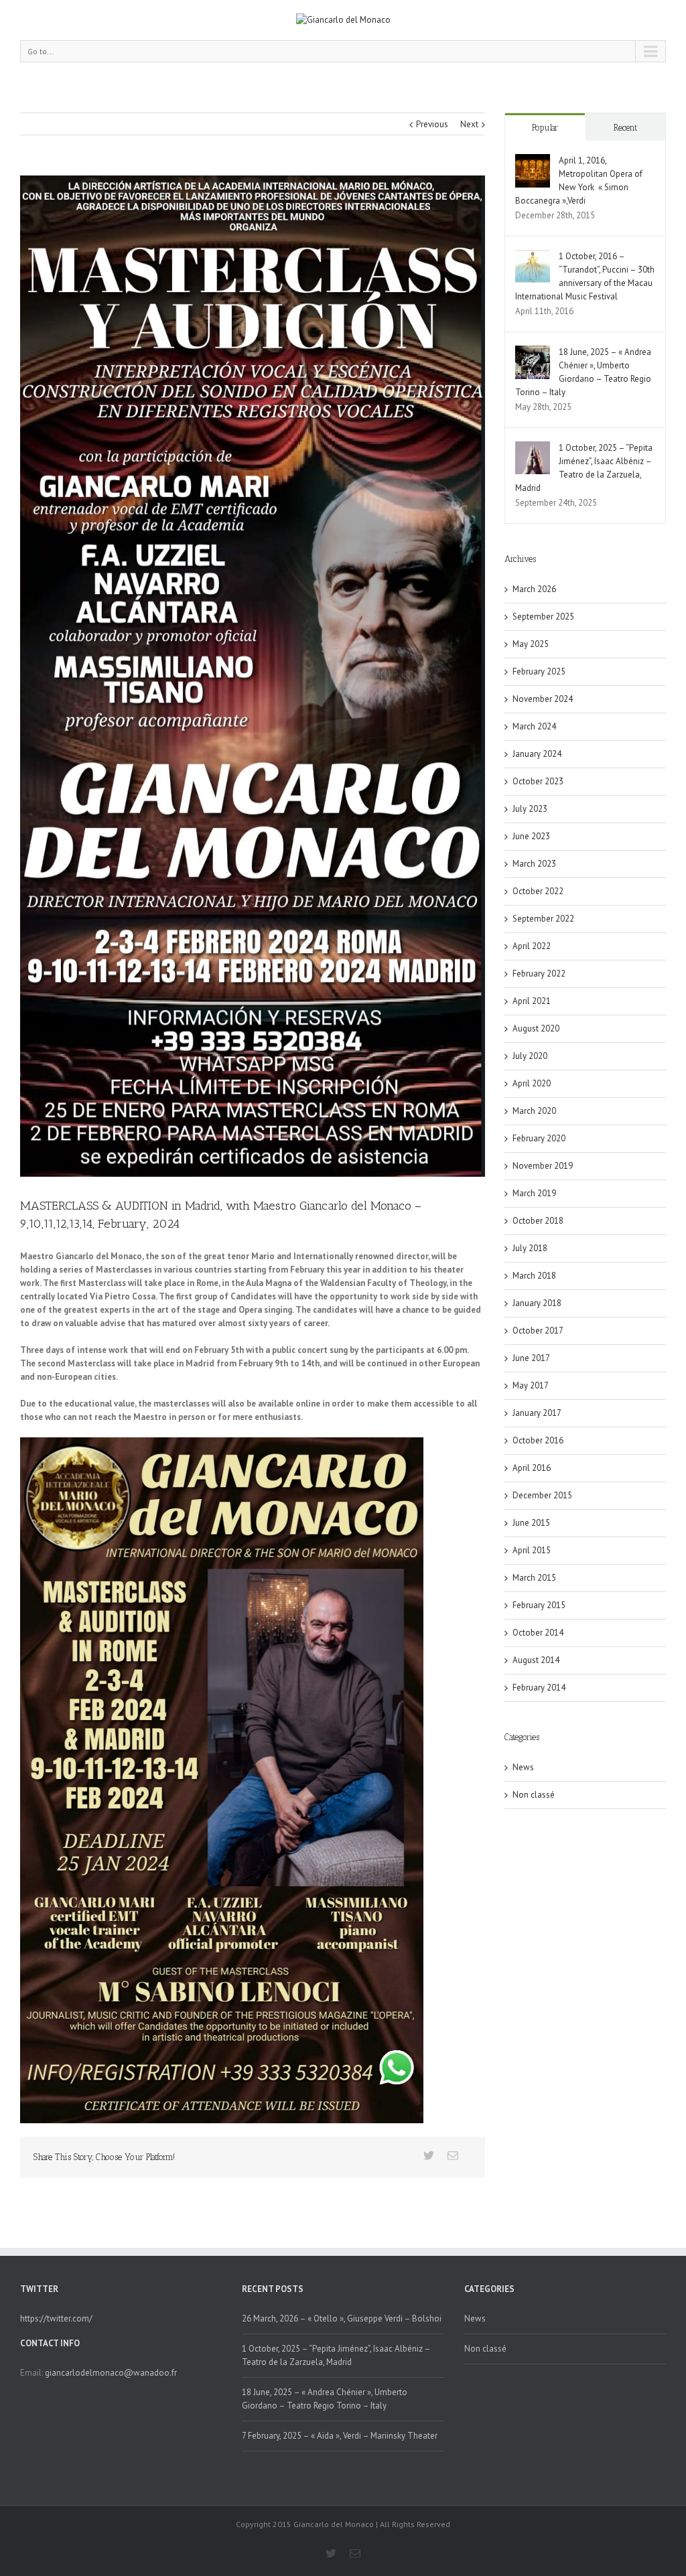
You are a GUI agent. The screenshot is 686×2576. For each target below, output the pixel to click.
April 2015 (532, 1550)
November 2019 (543, 1166)
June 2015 (531, 1523)
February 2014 (539, 1688)
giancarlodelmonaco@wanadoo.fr (111, 2373)
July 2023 (530, 809)
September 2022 (543, 919)
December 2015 (542, 1495)
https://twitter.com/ (56, 2318)
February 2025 (539, 671)
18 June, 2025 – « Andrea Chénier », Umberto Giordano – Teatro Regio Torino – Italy (325, 2399)
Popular (545, 128)
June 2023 (531, 836)
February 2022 (539, 974)
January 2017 (537, 1413)
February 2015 (539, 1605)
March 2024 (534, 726)
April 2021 (532, 1001)
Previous (432, 124)
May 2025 (531, 644)
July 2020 (530, 1056)
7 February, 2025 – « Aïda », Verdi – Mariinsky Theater (340, 2436)
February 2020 (539, 1138)
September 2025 (543, 617)
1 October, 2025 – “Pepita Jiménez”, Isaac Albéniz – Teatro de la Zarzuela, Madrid (336, 2355)
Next (469, 124)
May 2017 (531, 1385)
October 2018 (538, 1221)
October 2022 (538, 891)
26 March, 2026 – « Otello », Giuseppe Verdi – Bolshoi (342, 2318)
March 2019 (534, 1193)
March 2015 (534, 1578)
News (523, 1767)
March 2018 (534, 1276)
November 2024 (543, 699)
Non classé (534, 1795)
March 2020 (534, 1111)
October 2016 (538, 1440)
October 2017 (538, 1331)
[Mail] (453, 2155)
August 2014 (536, 1660)
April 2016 (532, 1468)
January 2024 (537, 754)
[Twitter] (429, 2155)
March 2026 (534, 589)
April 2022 (532, 946)
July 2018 (530, 1248)
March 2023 (534, 864)
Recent (625, 128)
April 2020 (532, 1083)
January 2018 (537, 1303)
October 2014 (538, 1633)
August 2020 (536, 1028)
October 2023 (538, 781)
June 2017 (531, 1358)
